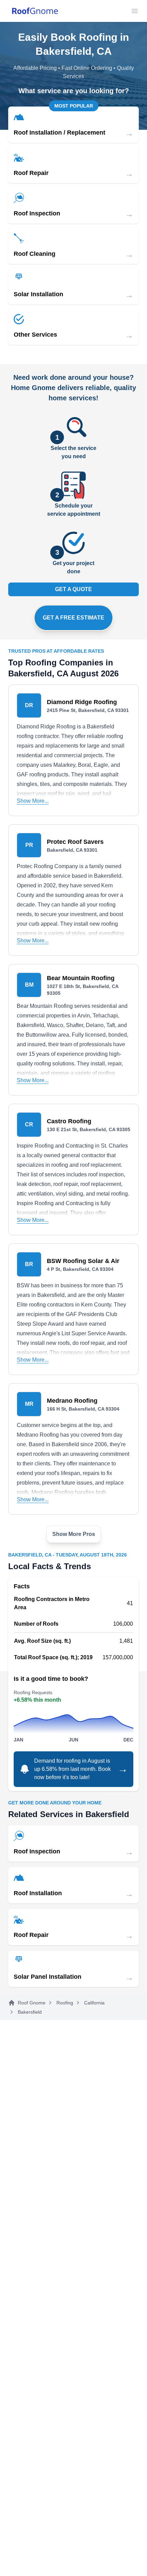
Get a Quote (73, 589)
